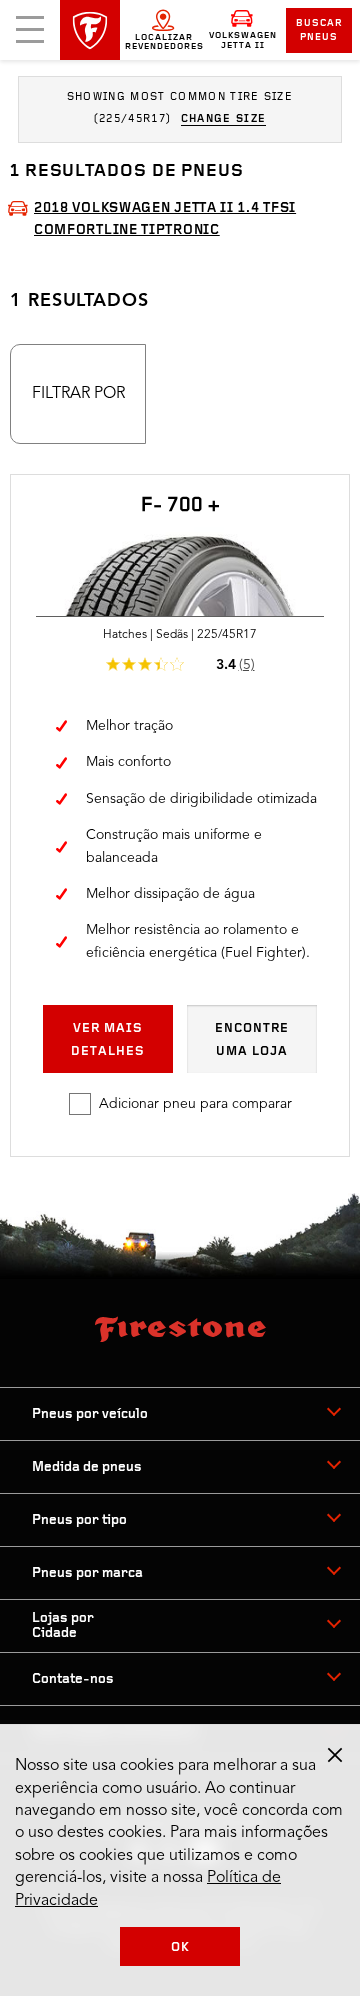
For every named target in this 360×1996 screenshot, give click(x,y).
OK (180, 1947)
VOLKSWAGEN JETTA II (243, 40)
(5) (247, 665)
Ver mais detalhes (108, 1039)
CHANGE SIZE (224, 119)
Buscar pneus (319, 30)
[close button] (335, 1755)
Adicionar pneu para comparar (195, 1104)
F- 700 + (180, 506)
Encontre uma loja (252, 1039)
